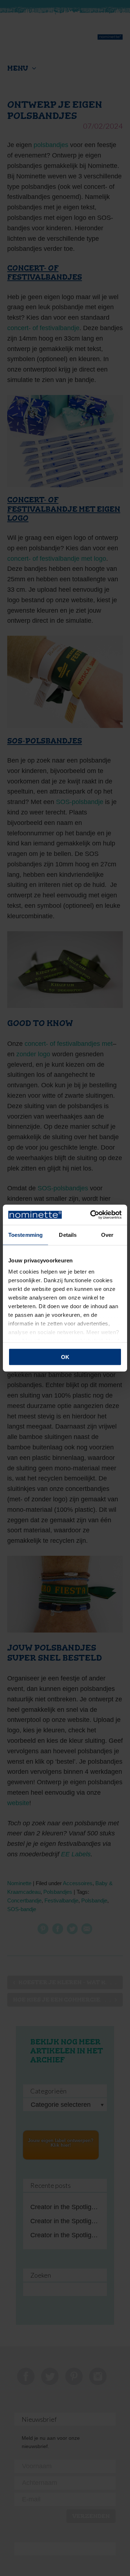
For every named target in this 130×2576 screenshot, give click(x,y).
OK (65, 1357)
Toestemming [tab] (25, 1234)
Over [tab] (107, 1234)
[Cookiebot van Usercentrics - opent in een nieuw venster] (92, 1215)
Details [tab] (68, 1234)
